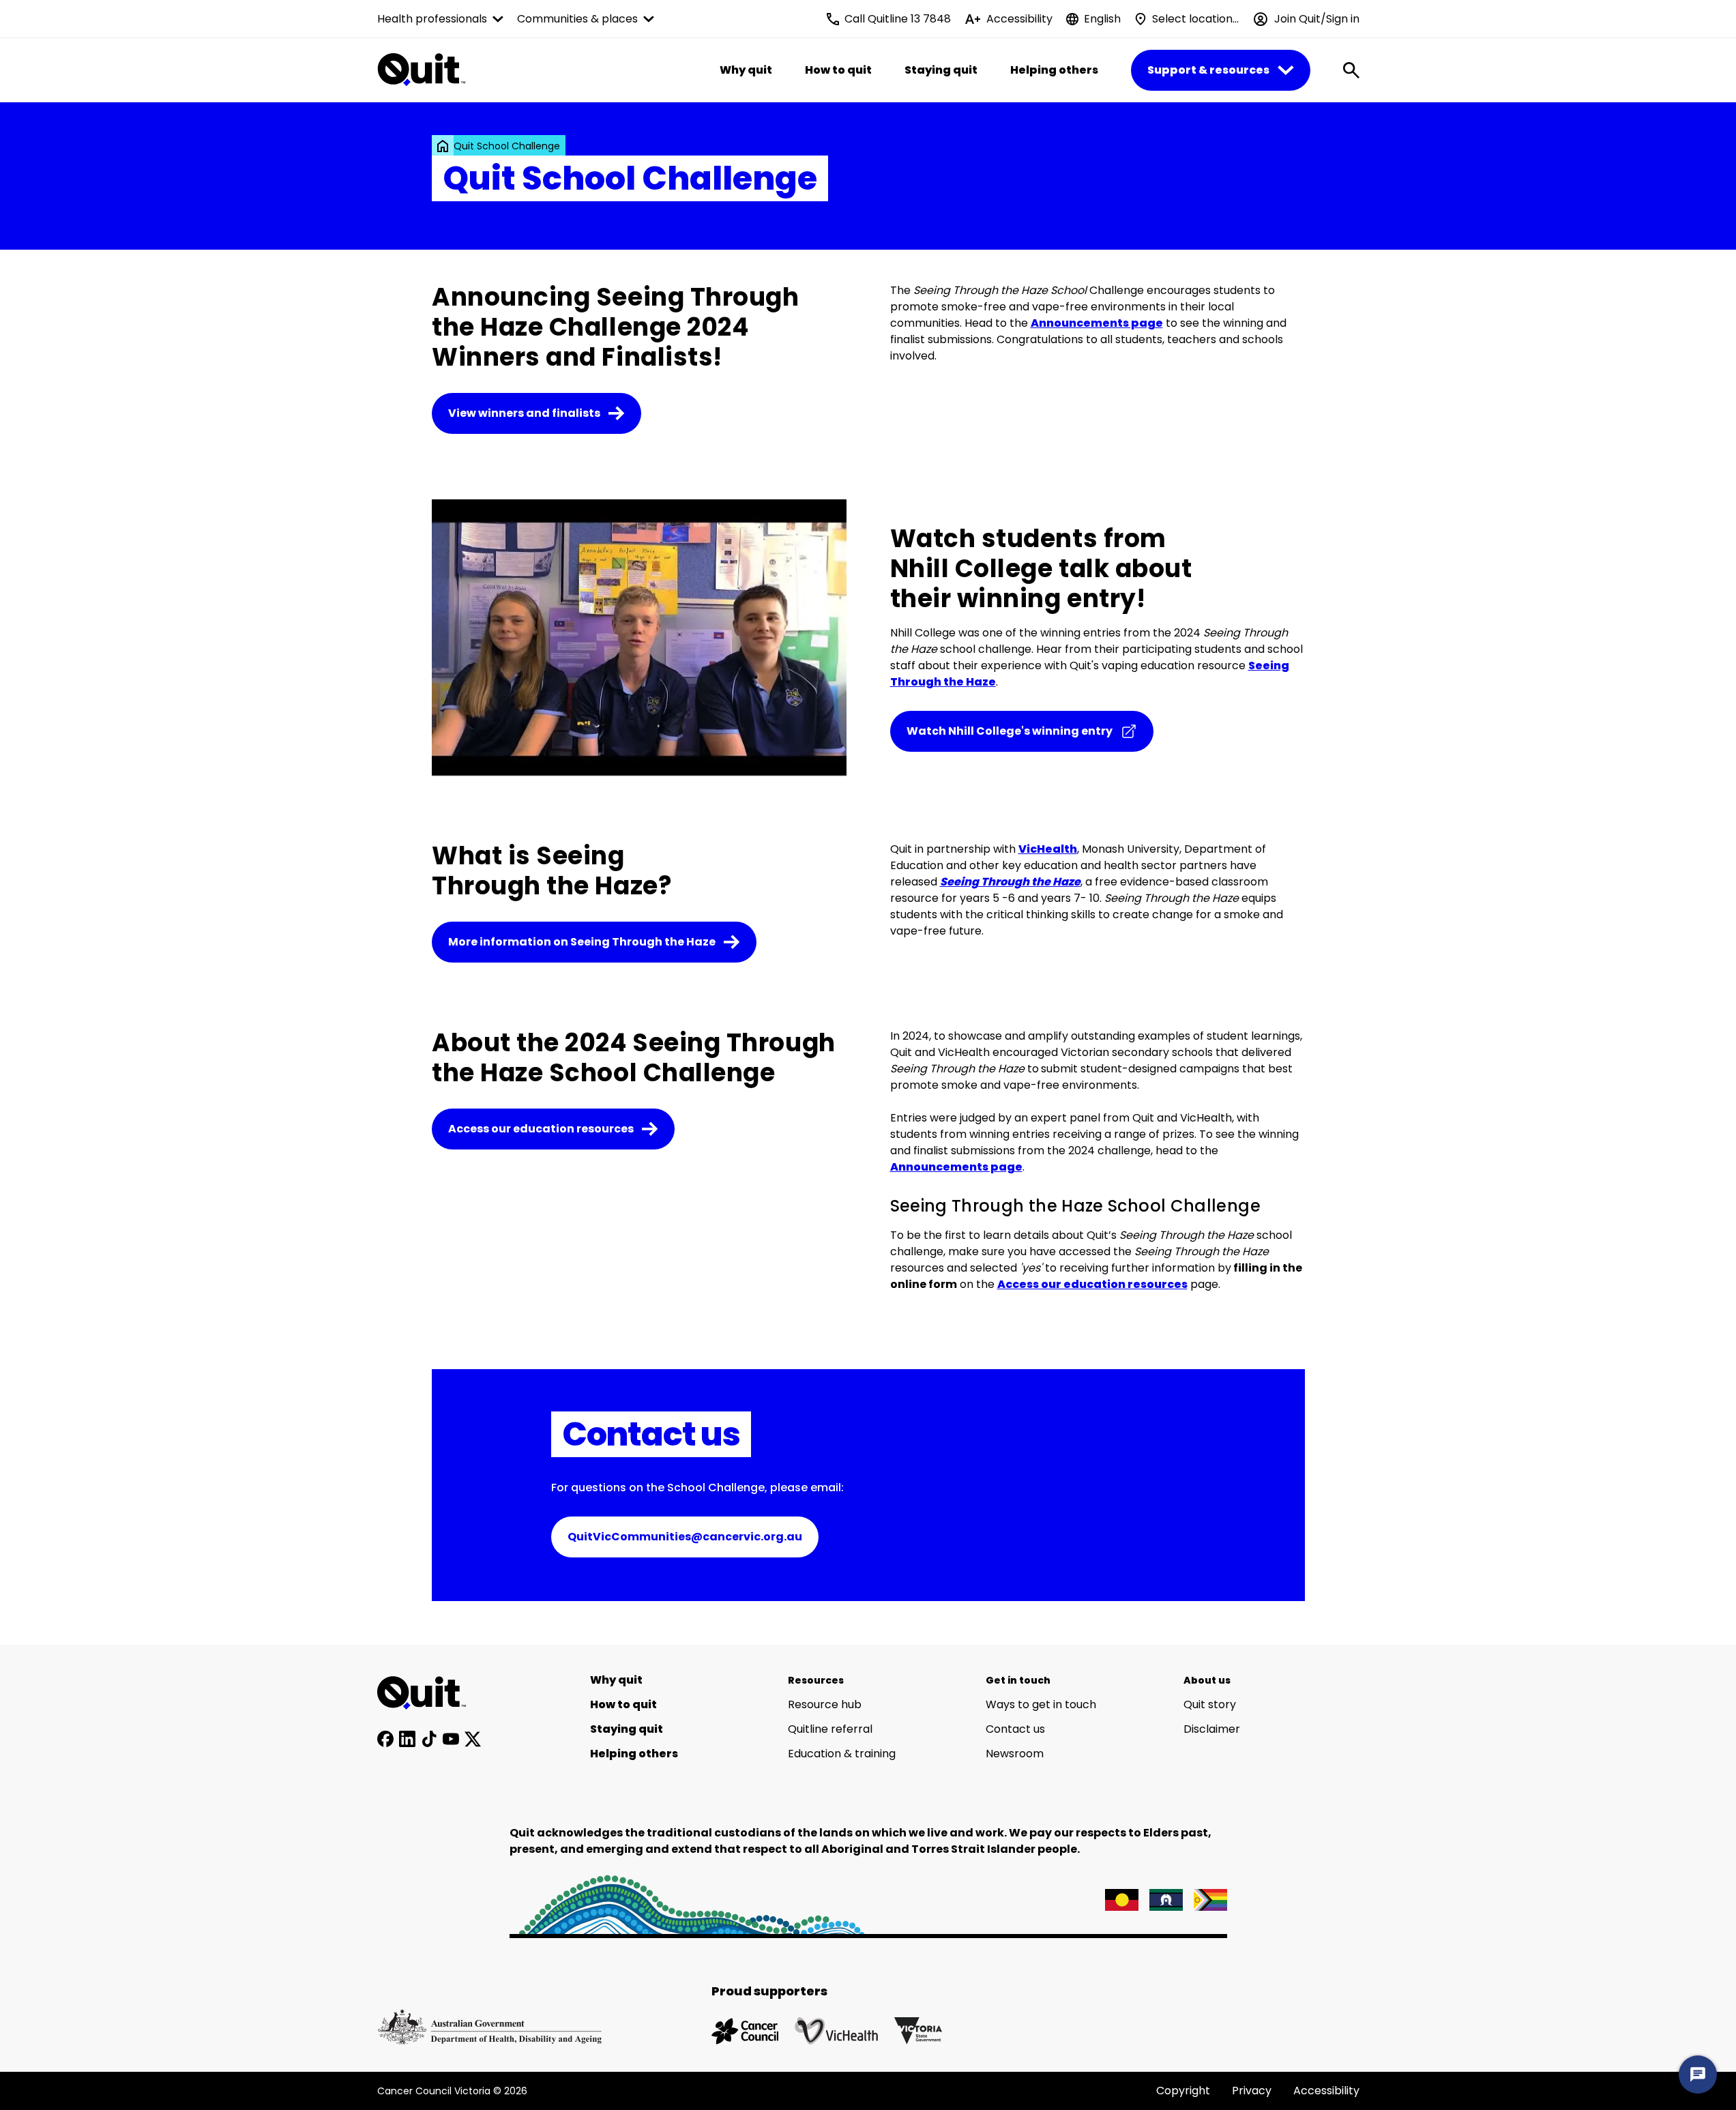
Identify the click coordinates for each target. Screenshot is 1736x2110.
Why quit (746, 70)
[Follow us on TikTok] (429, 1739)
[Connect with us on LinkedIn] (407, 1739)
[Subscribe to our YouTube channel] (451, 1739)
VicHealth (1048, 849)
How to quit (838, 70)
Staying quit (941, 70)
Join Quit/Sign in (1317, 19)
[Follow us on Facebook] (385, 1739)
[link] (443, 146)
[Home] (429, 1693)
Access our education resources (1092, 1284)
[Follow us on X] (473, 1739)
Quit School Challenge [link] (507, 146)
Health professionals (432, 19)
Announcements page (1097, 323)
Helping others (1054, 70)
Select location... (1195, 19)
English (1102, 19)
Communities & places (577, 19)
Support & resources (1208, 70)
